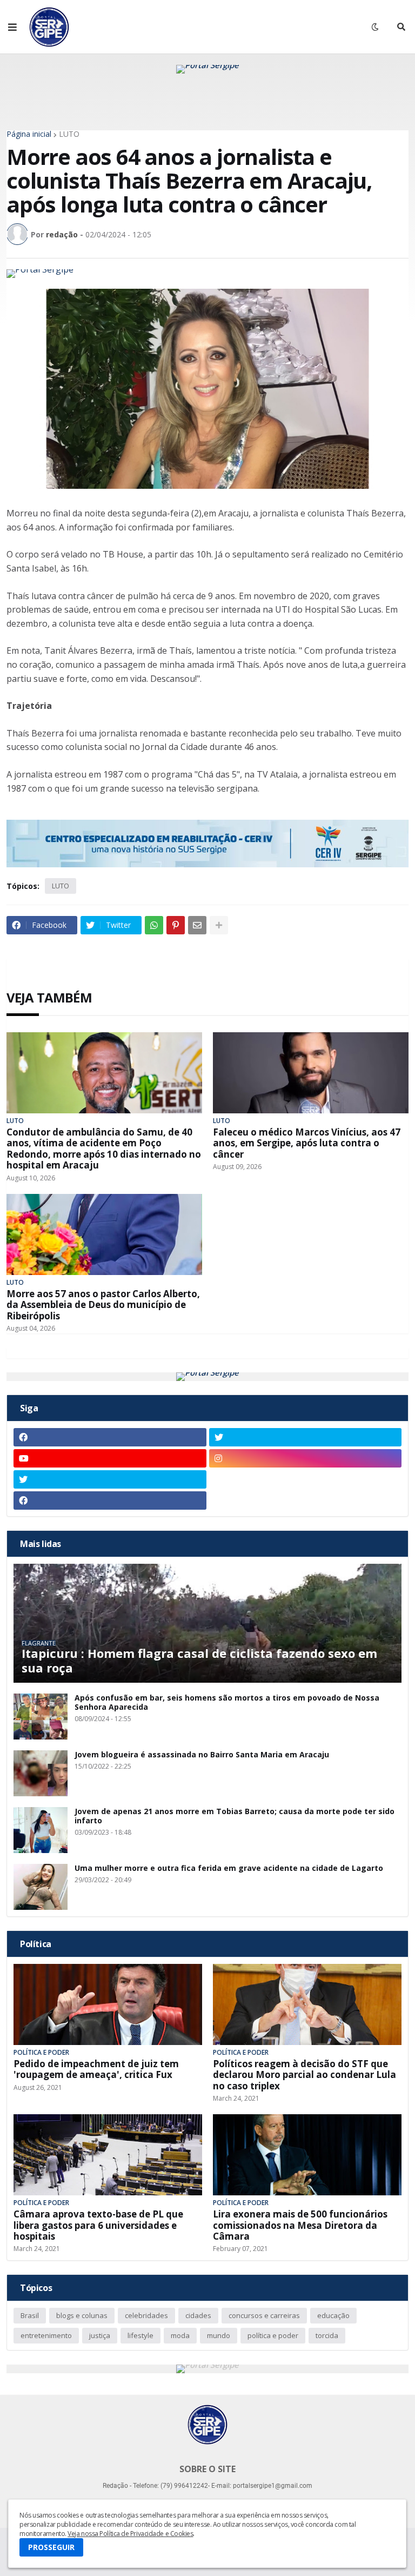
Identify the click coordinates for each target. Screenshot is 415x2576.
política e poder (273, 2335)
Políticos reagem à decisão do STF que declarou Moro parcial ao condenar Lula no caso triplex (304, 2075)
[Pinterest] (176, 925)
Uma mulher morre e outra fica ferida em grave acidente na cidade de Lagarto (229, 1868)
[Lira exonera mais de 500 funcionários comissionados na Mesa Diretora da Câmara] (307, 2155)
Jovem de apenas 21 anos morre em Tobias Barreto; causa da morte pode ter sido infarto (235, 1816)
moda (180, 2335)
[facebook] (110, 1437)
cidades (198, 2315)
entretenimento (46, 2335)
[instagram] (306, 1458)
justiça (100, 2335)
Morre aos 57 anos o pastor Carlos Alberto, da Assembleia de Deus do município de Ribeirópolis (103, 1305)
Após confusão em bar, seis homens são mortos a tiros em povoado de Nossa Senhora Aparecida (227, 1703)
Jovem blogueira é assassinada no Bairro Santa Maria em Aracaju (202, 1755)
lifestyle (140, 2335)
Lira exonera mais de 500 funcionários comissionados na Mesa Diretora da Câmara (300, 2225)
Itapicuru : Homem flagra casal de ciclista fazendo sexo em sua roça (199, 1660)
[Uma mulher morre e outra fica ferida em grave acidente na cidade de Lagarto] (41, 1887)
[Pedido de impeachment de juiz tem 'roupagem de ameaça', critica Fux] (108, 2004)
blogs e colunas (82, 2315)
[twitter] (306, 1437)
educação (333, 2315)
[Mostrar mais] (219, 925)
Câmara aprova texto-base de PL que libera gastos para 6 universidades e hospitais (98, 2225)
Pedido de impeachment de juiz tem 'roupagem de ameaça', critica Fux (96, 2070)
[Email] (197, 925)
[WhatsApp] (154, 925)
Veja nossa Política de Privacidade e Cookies (130, 2534)
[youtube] (110, 1458)
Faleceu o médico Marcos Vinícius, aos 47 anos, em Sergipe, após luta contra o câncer (307, 1143)
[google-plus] (306, 1479)
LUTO (69, 134)
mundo (219, 2335)
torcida (327, 2335)
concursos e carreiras (264, 2315)
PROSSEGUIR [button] (51, 2547)
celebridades (146, 2315)
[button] (12, 27)
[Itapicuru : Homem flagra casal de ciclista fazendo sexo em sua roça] (207, 1623)
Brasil (30, 2315)
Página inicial (29, 134)
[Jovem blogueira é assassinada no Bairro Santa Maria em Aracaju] (41, 1773)
